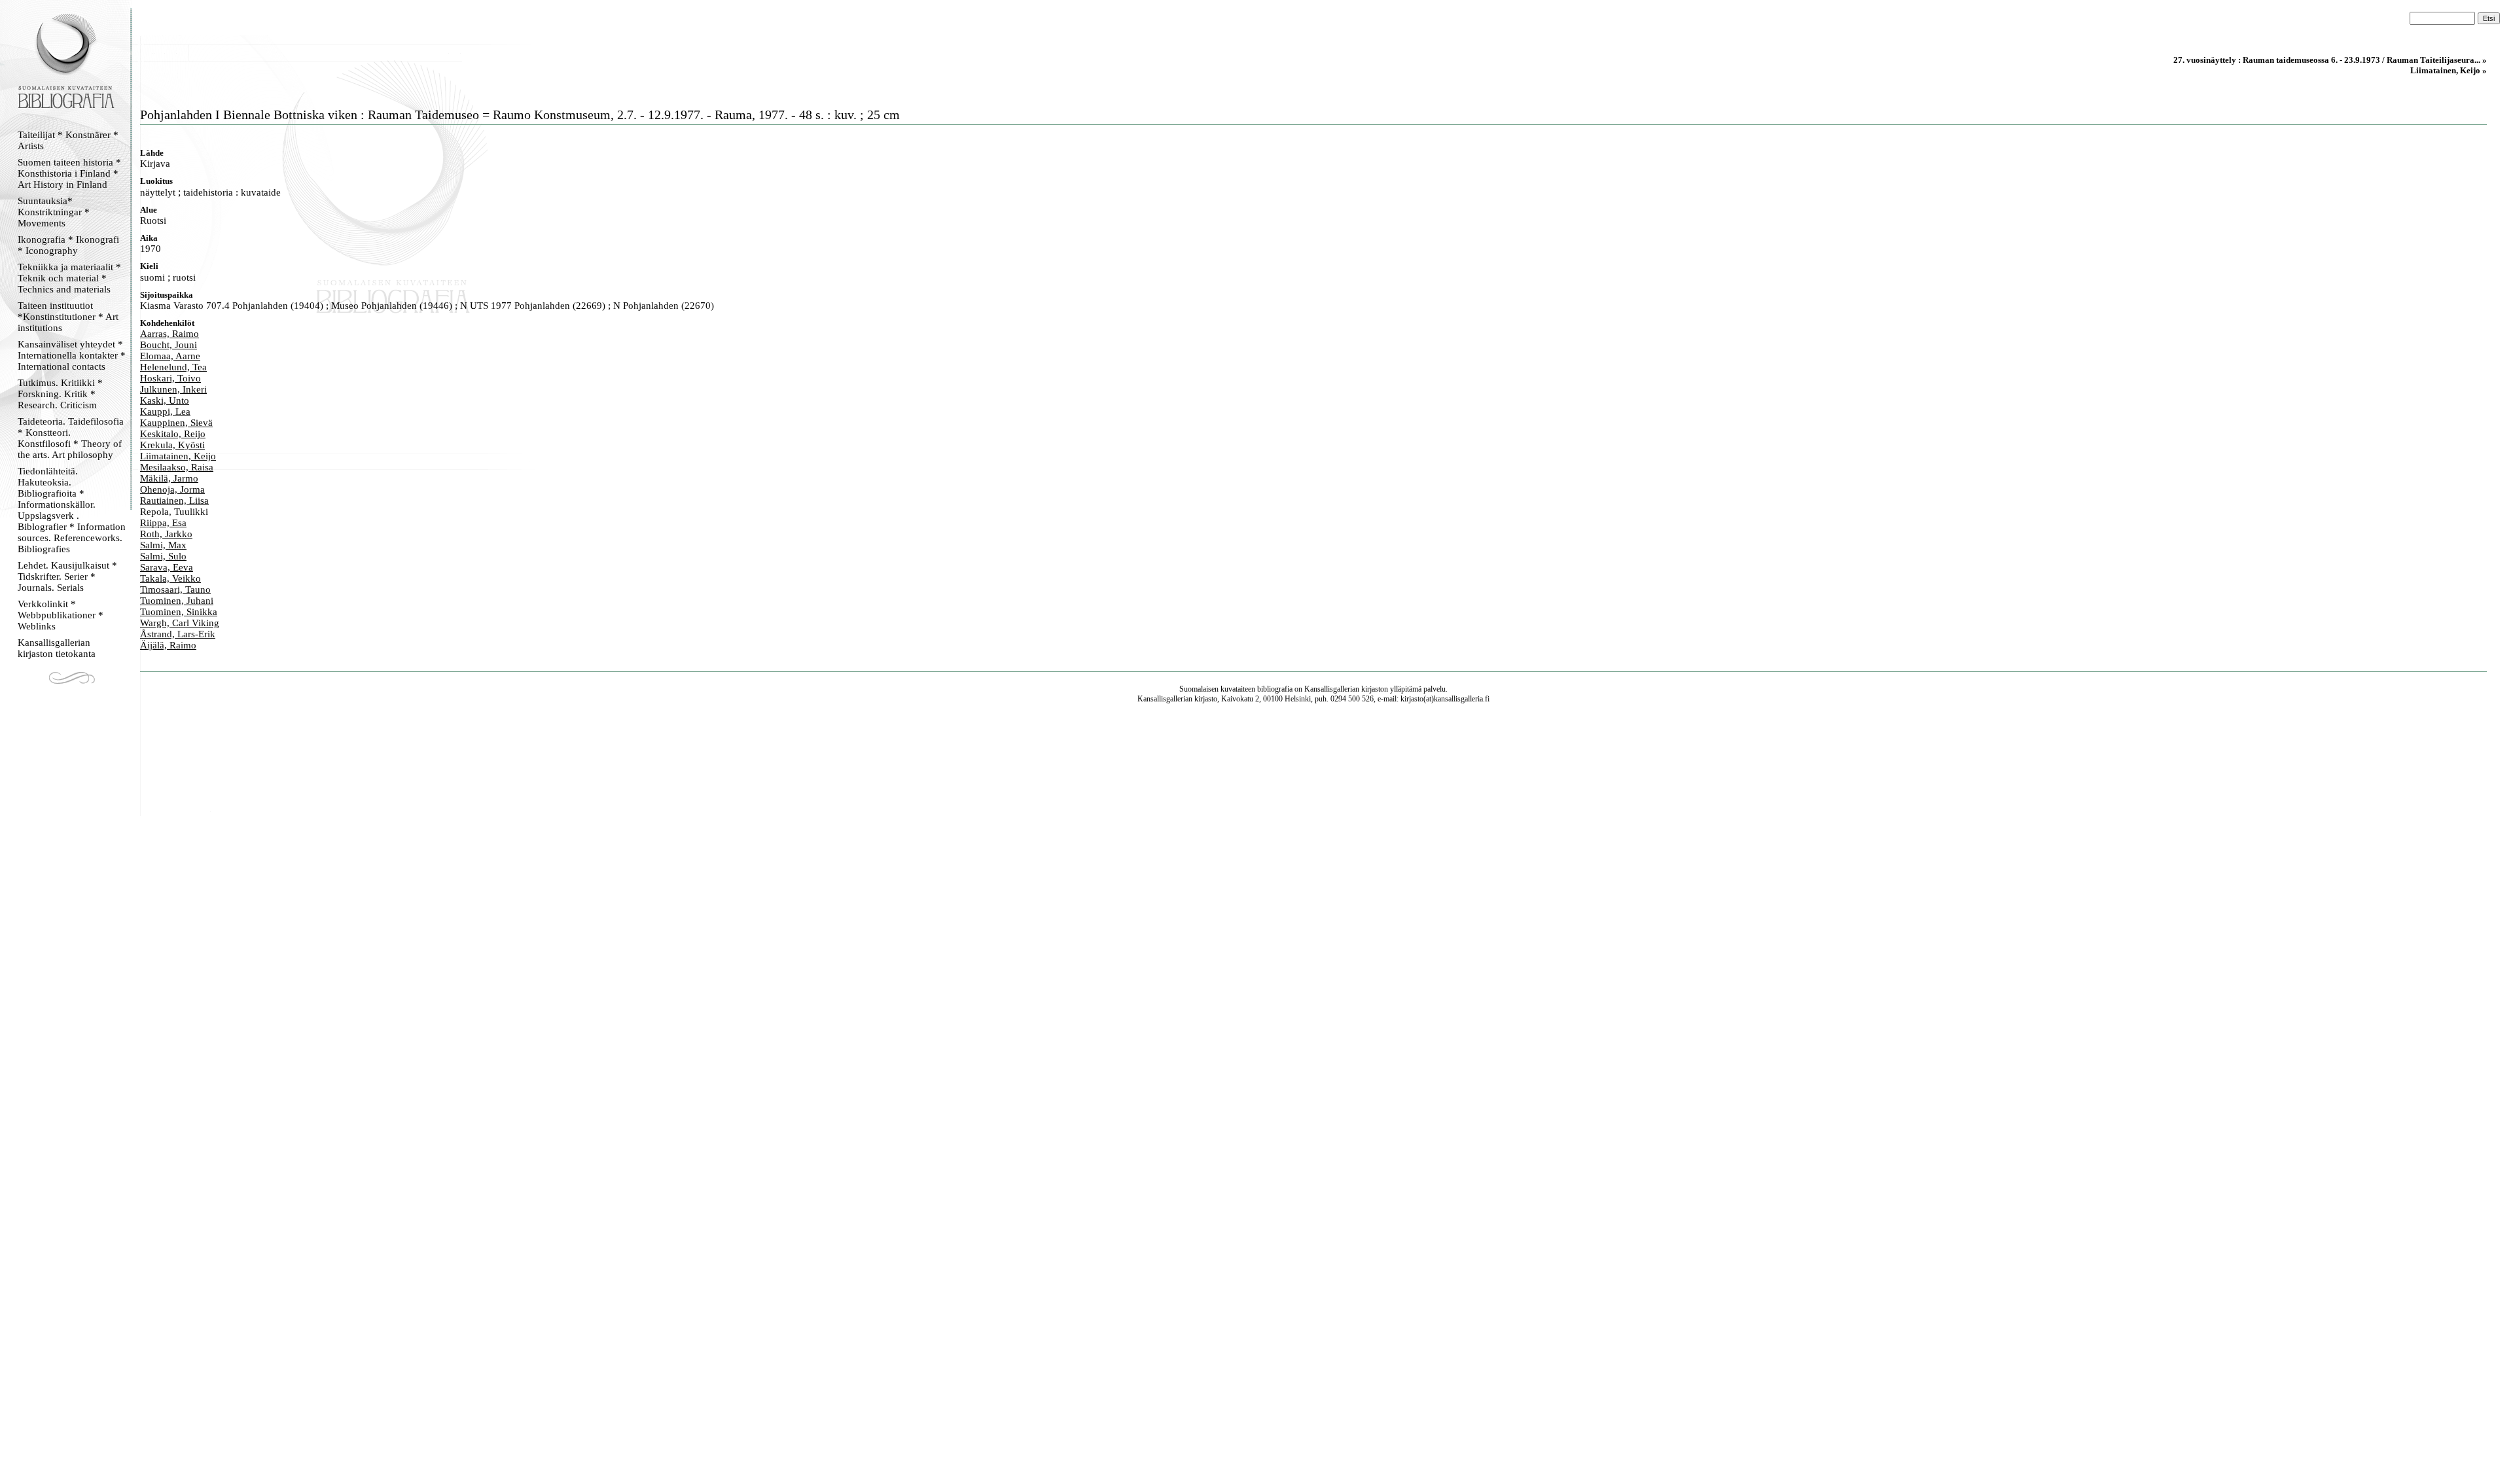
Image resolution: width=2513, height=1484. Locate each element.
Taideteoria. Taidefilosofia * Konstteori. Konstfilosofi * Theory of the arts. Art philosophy (71, 438)
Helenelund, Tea (173, 367)
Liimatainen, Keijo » (2449, 70)
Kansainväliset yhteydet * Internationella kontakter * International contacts (72, 355)
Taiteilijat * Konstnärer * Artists (68, 140)
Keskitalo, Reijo (173, 434)
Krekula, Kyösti (172, 445)
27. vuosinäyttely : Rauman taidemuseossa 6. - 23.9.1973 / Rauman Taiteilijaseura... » (2330, 60)
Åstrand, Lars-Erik (178, 634)
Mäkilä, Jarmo (169, 478)
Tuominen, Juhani (177, 601)
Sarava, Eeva (167, 567)
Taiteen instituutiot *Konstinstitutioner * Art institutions (68, 317)
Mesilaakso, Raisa (177, 467)
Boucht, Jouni (169, 345)
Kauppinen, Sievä (176, 423)
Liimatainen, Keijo (178, 456)
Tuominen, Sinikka (179, 612)
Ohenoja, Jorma (172, 489)
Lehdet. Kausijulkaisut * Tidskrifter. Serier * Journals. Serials (67, 576)
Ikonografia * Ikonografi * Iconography (68, 245)
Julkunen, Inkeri (173, 389)
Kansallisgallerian (1332, 689)
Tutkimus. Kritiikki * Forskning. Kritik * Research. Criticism (60, 394)
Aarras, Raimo (169, 334)
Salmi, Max (163, 545)
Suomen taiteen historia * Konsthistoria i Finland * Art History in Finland (69, 173)
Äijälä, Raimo (168, 645)
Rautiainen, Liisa (174, 501)
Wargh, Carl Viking (180, 623)
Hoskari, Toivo (170, 378)
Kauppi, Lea (165, 412)
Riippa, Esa (163, 523)
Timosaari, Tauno (175, 590)
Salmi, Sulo (163, 556)
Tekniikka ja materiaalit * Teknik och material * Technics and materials (69, 278)
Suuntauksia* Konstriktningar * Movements (54, 212)
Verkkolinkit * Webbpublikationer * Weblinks (61, 615)
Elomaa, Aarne (170, 356)
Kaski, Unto (165, 400)
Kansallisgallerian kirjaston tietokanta (57, 648)
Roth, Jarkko (166, 534)
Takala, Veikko (170, 578)
